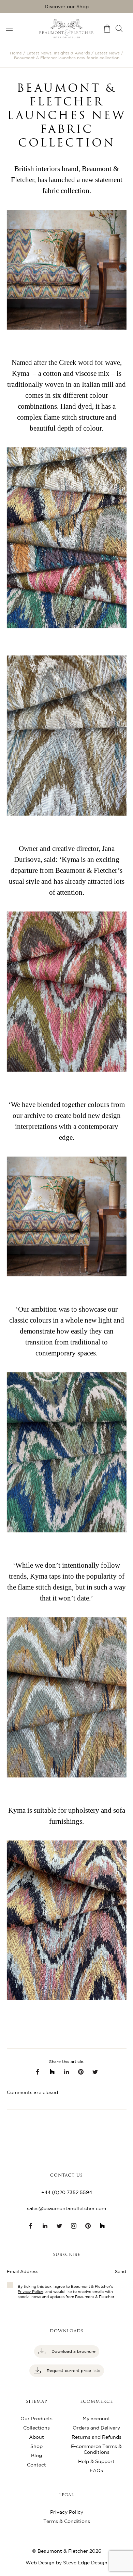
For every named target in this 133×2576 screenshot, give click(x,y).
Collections (36, 2428)
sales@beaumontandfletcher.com (66, 2208)
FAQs (96, 2471)
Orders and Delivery (96, 2428)
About (36, 2437)
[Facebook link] (38, 2072)
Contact (36, 2465)
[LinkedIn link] (66, 2072)
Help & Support (96, 2461)
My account (96, 2419)
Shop (36, 2446)
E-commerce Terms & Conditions (96, 2449)
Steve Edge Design (85, 2563)
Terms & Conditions (67, 2521)
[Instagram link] (74, 2226)
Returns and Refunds (97, 2437)
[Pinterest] (81, 2072)
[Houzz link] (52, 2072)
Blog (36, 2456)
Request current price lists (73, 2370)
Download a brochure (73, 2351)
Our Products (36, 2419)
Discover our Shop (67, 7)
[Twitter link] (95, 2072)
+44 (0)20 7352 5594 (67, 2192)
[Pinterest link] (88, 2226)
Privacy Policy (31, 2292)
